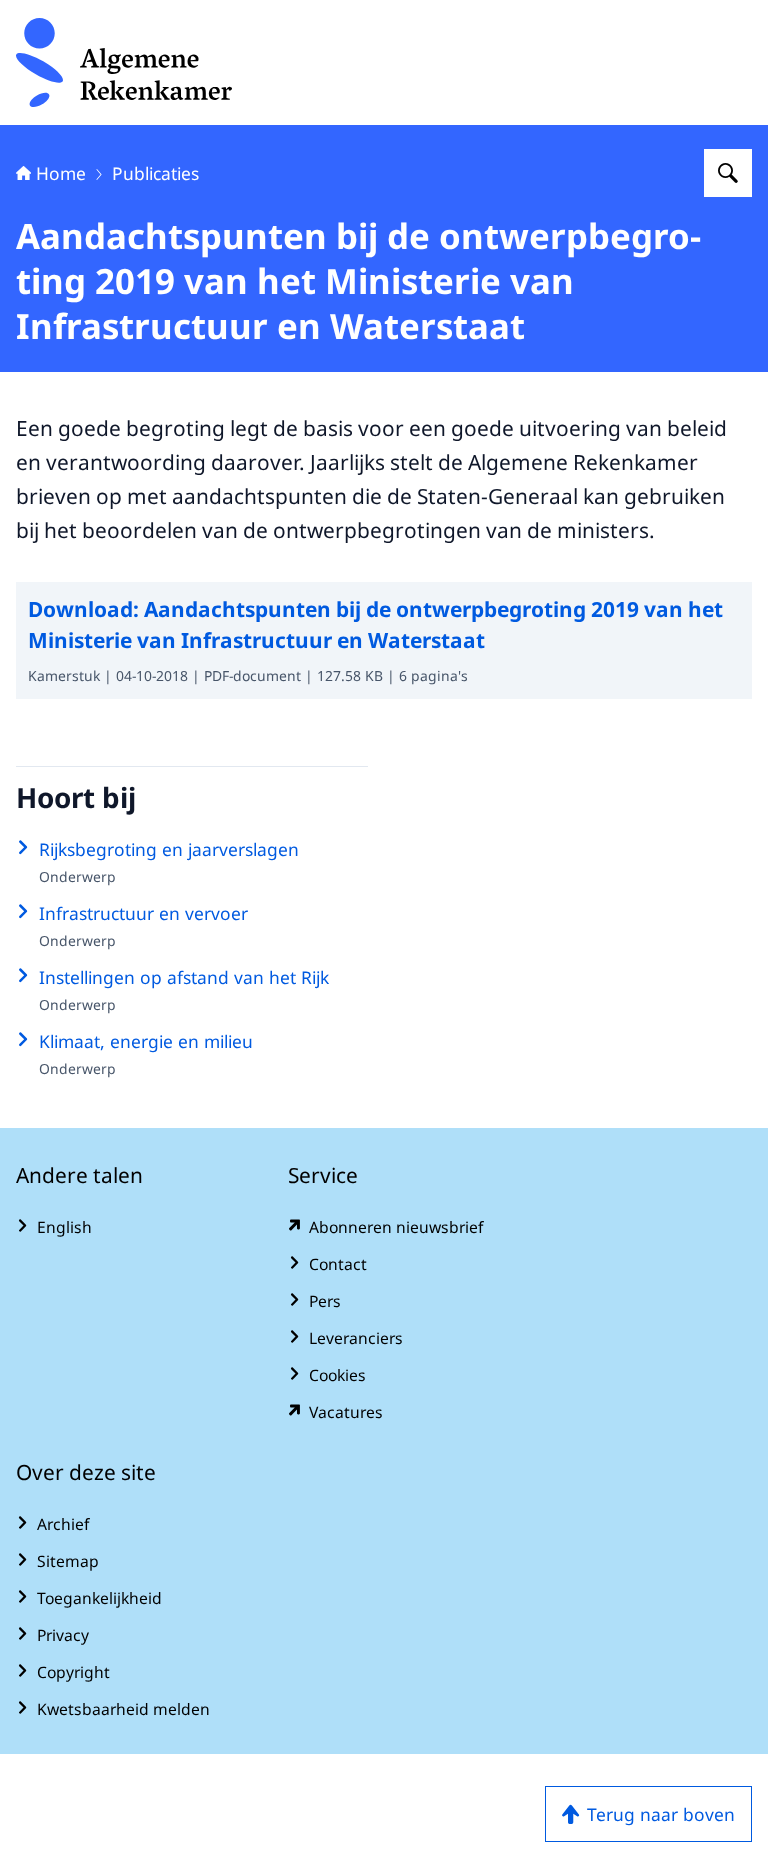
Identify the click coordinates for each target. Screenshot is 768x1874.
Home (61, 173)
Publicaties (155, 173)
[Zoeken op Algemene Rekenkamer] (728, 173)
